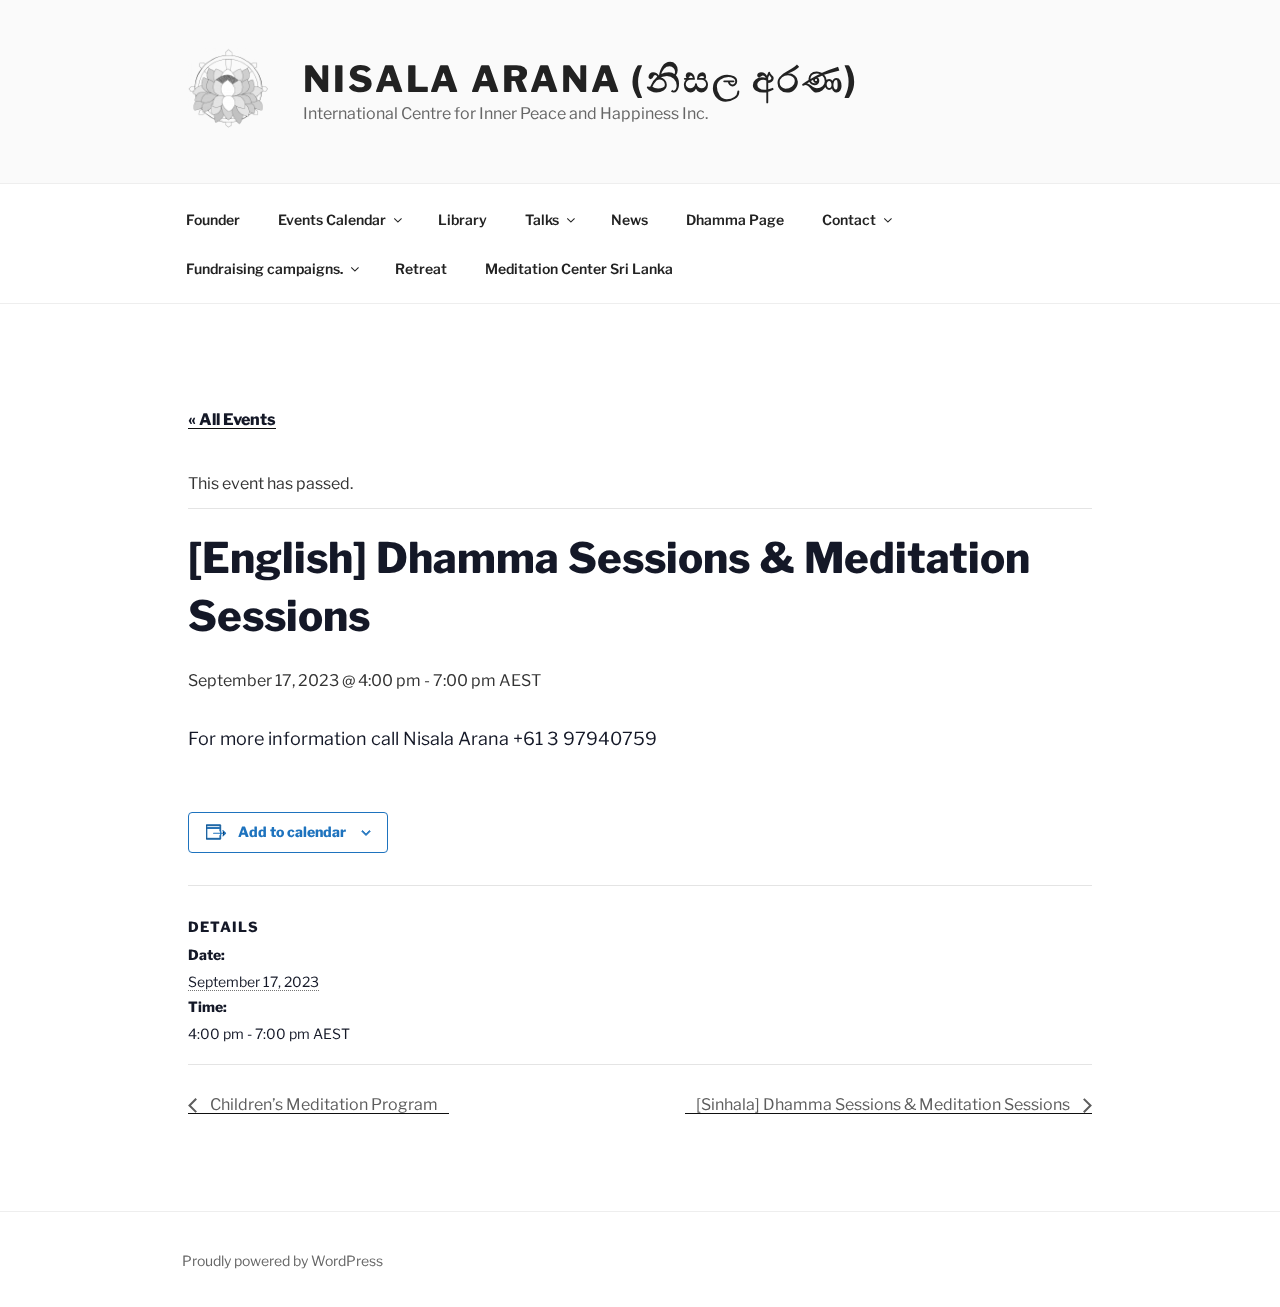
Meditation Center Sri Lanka (579, 268)
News (629, 219)
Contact (849, 219)
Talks (542, 219)
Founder (213, 219)
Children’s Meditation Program (322, 1104)
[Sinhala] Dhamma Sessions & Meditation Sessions (884, 1104)
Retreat (421, 268)
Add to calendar (292, 831)
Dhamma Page (735, 219)
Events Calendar (332, 219)
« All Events (232, 419)
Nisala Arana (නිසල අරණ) (581, 79)
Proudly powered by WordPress (282, 1260)
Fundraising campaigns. (264, 268)
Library (462, 219)
